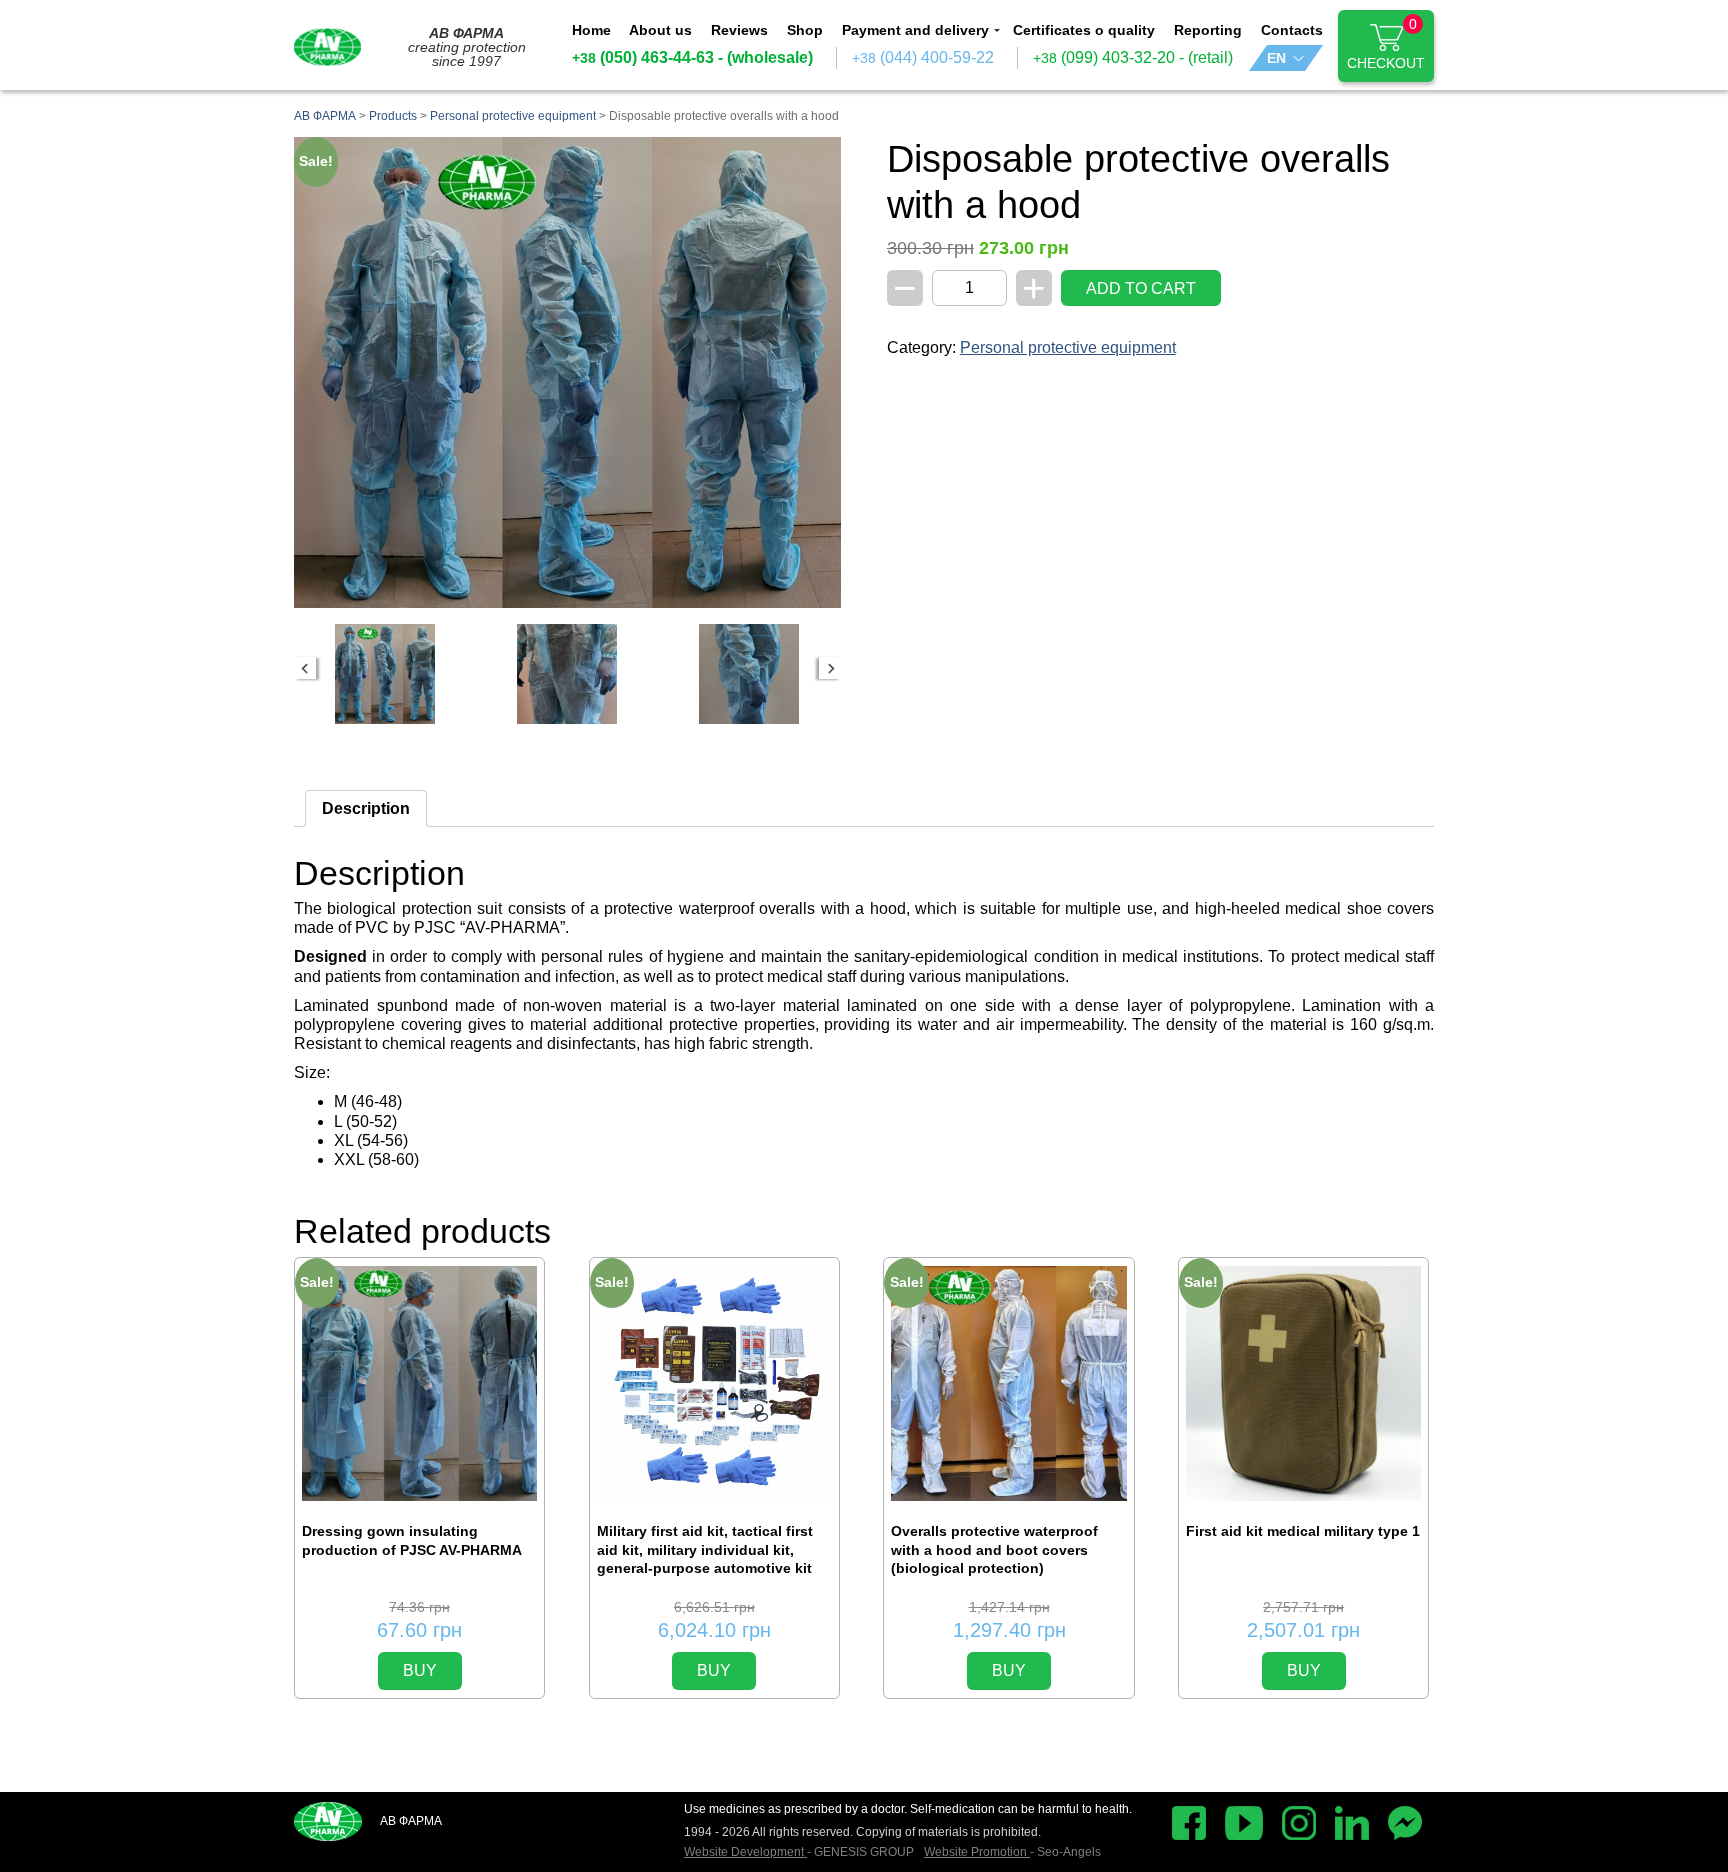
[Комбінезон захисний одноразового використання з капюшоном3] (749, 674)
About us (660, 30)
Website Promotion (977, 1852)
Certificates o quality (1084, 30)
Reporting (1208, 30)
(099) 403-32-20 (1104, 58)
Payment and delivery (915, 30)
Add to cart (1141, 288)
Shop (805, 30)
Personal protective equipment (1068, 347)
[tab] (366, 808)
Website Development (745, 1852)
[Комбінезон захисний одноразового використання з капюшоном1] (385, 674)
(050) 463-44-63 (643, 58)
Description (366, 808)
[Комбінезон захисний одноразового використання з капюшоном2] (567, 674)
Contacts (1292, 30)
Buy (420, 1670)
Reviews (739, 30)
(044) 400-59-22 (923, 58)
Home (591, 30)
